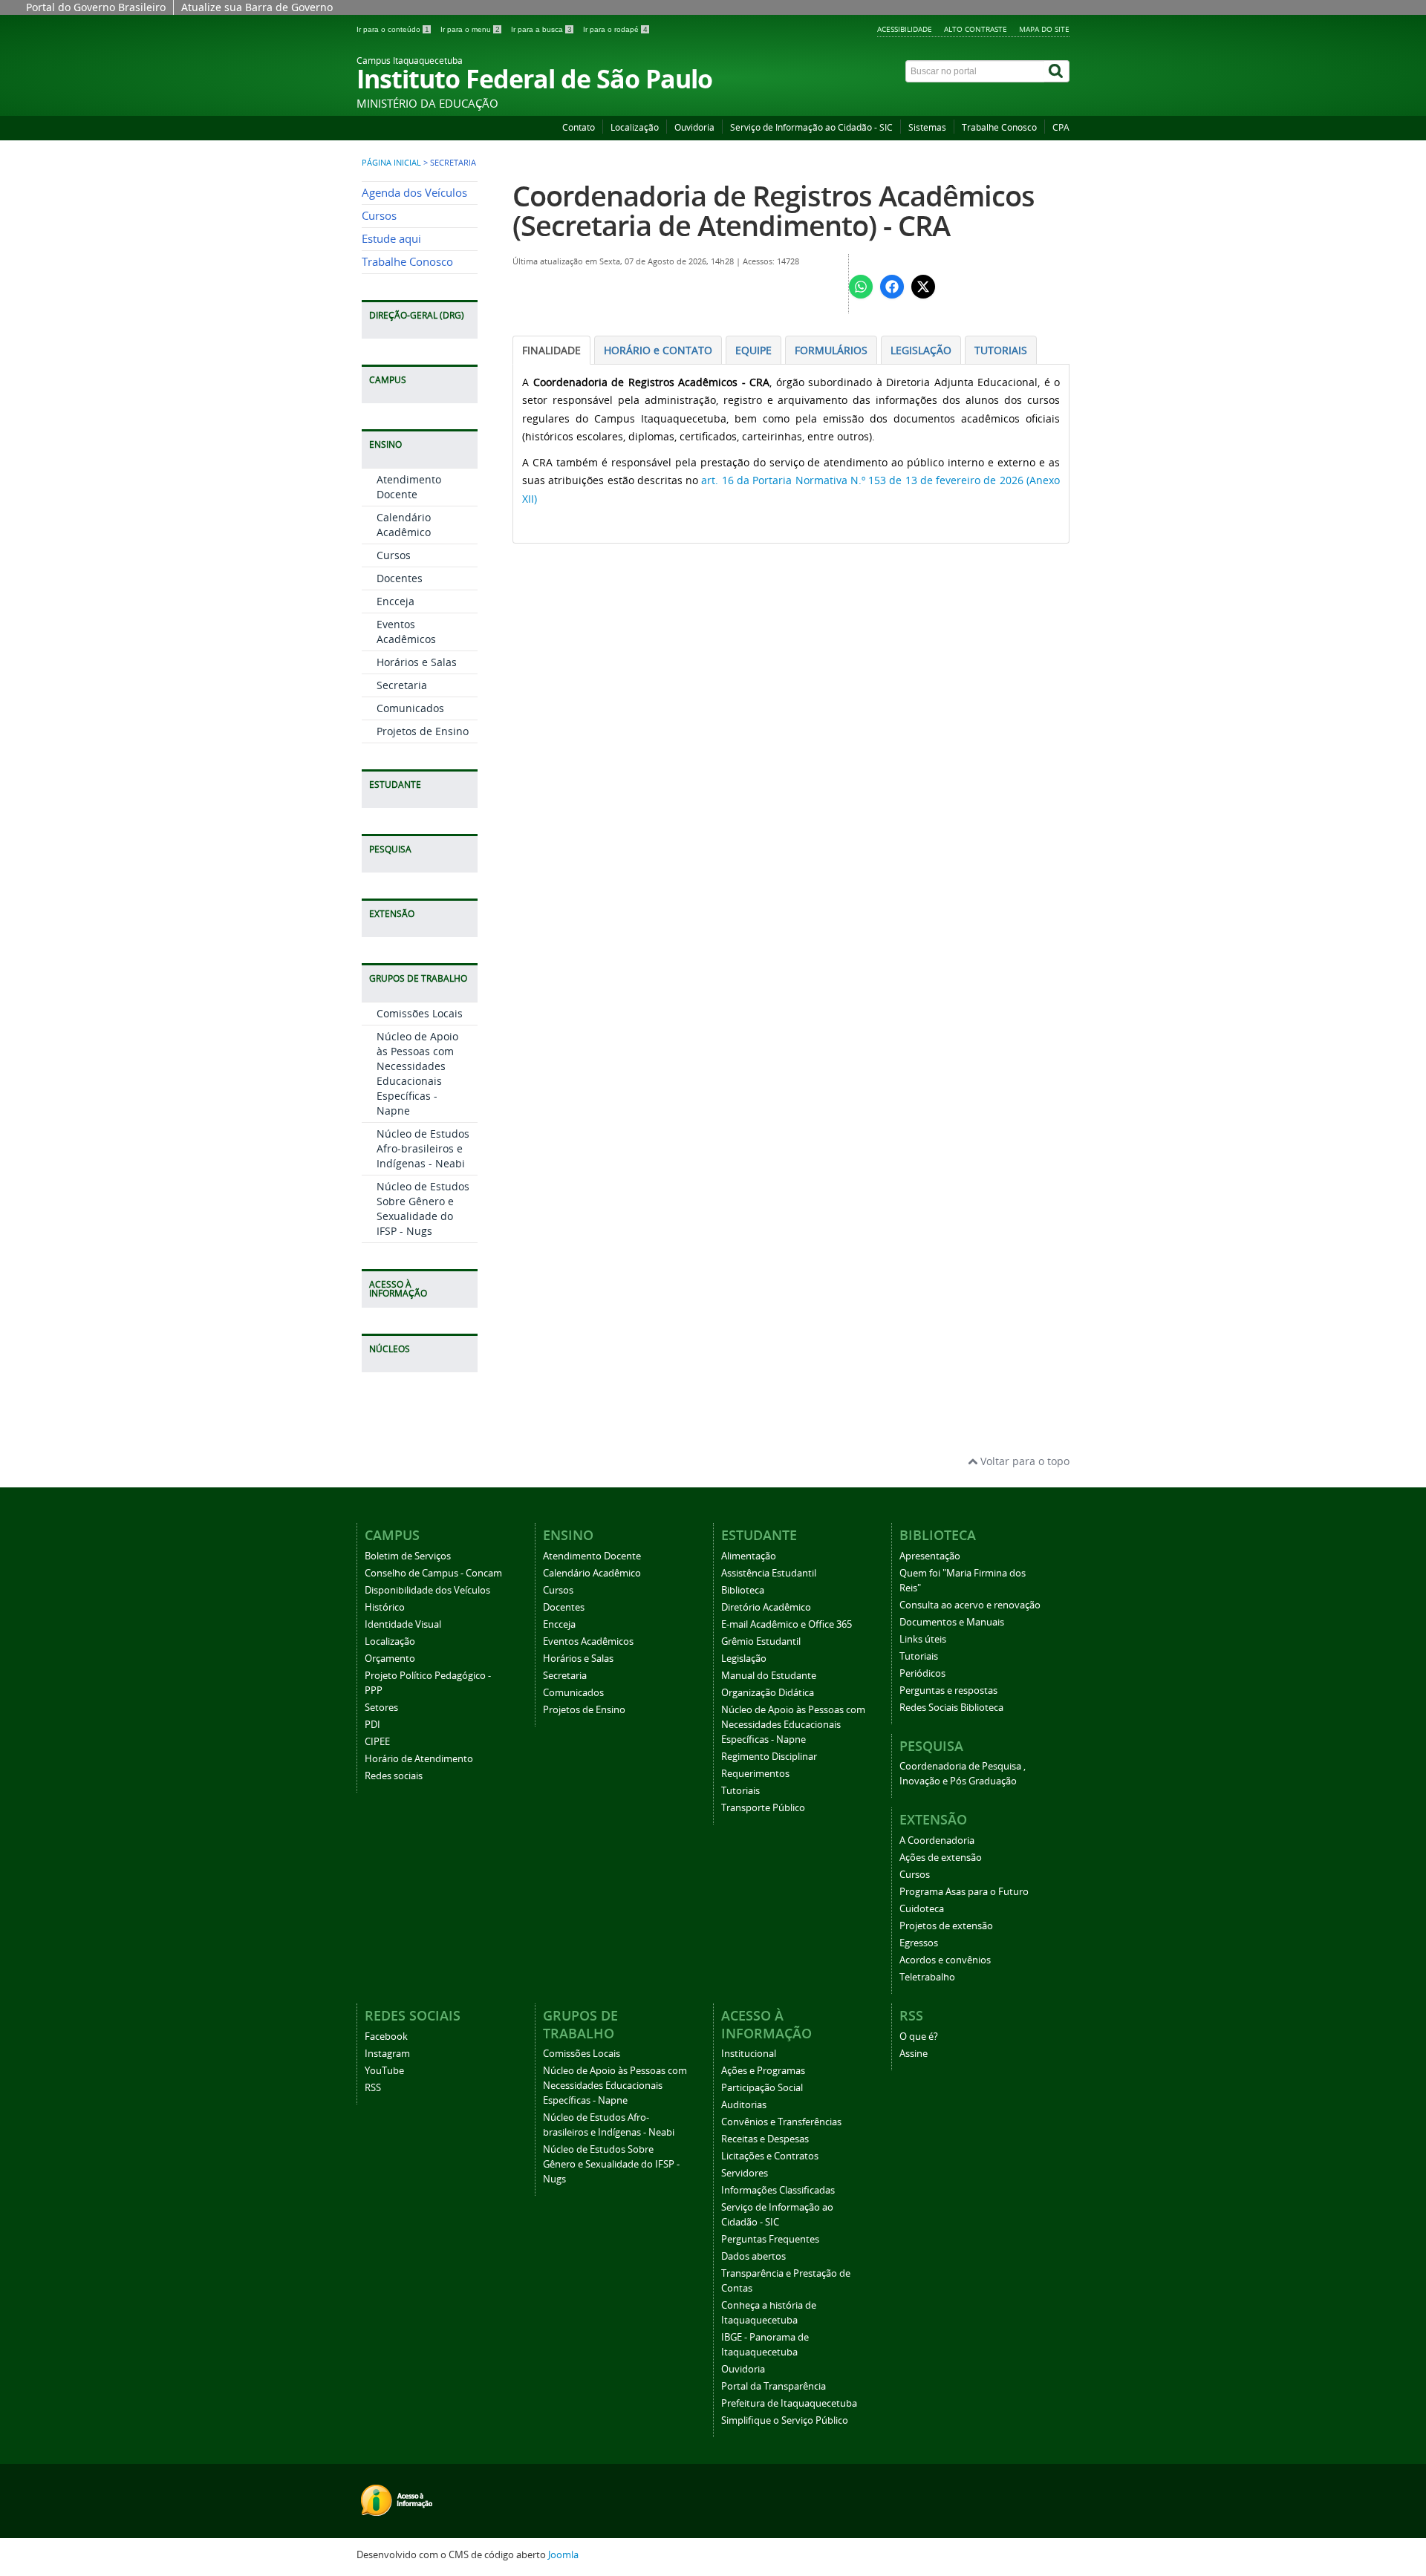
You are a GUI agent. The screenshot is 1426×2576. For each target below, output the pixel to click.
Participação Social (762, 2088)
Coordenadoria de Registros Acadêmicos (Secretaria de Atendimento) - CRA (774, 211)
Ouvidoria (694, 127)
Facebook (386, 2037)
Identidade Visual (403, 1624)
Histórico (385, 1607)
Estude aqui (391, 239)
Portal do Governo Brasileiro (96, 7)
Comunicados (410, 708)
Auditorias (744, 2105)
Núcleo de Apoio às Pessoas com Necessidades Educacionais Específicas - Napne (417, 1073)
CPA (1061, 127)
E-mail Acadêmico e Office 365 (787, 1624)
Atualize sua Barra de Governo (257, 7)
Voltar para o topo (1023, 1461)
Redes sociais (394, 1776)
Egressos (919, 1943)
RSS (373, 2088)
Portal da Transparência (774, 2386)
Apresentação (930, 1556)
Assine (914, 2054)
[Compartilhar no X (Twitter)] (923, 287)
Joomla (563, 2555)
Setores (381, 1708)
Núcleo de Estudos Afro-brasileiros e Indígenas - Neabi (423, 1148)
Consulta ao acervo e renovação (970, 1605)
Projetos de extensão (946, 1926)
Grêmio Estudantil (761, 1641)
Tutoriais (740, 1791)
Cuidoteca (922, 1909)
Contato (579, 127)
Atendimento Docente (409, 487)
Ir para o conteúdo (393, 29)
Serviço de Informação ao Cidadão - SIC (811, 127)
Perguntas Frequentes (770, 2239)
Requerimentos (755, 1774)
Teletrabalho (927, 1977)
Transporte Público (763, 1808)
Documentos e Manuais (952, 1622)
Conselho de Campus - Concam (433, 1573)
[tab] (551, 350)
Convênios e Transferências (781, 2122)
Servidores (745, 2173)
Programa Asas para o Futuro (964, 1892)
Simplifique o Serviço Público (785, 2420)
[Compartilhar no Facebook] (892, 287)
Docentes (400, 578)
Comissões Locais (420, 1013)
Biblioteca (743, 1590)
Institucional (749, 2054)
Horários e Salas (417, 662)
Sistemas (927, 127)
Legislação (744, 1659)
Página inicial (391, 163)
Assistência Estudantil (769, 1573)
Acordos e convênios (945, 1960)
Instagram (387, 2054)
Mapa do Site (1044, 29)
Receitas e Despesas (765, 2139)
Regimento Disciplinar (769, 1757)
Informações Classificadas (778, 2190)
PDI (372, 1725)
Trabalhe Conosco (999, 127)
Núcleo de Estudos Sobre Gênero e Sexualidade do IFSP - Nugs (423, 1209)
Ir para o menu (470, 29)
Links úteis (923, 1639)
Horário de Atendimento (419, 1759)
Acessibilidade (905, 29)
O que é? (919, 2037)
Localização (635, 127)
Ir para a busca (541, 29)
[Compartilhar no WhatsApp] (861, 287)
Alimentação (749, 1556)
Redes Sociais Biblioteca (951, 1708)
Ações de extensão (941, 1858)
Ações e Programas (763, 2071)
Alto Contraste (976, 29)
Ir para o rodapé (615, 29)
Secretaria (402, 685)
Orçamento (390, 1659)
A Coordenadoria (937, 1840)
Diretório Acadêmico (766, 1607)
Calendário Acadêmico (404, 525)
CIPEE (377, 1742)
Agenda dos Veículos (414, 193)
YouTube (384, 2071)
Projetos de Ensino (423, 731)
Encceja (395, 601)
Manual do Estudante (769, 1676)
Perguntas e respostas (948, 1690)
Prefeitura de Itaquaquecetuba (789, 2403)
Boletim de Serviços (408, 1556)
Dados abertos (753, 2256)
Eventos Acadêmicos (406, 632)
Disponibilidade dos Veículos (427, 1590)
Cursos (379, 216)
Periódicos (922, 1673)
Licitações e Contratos (770, 2156)
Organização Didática (768, 1693)
